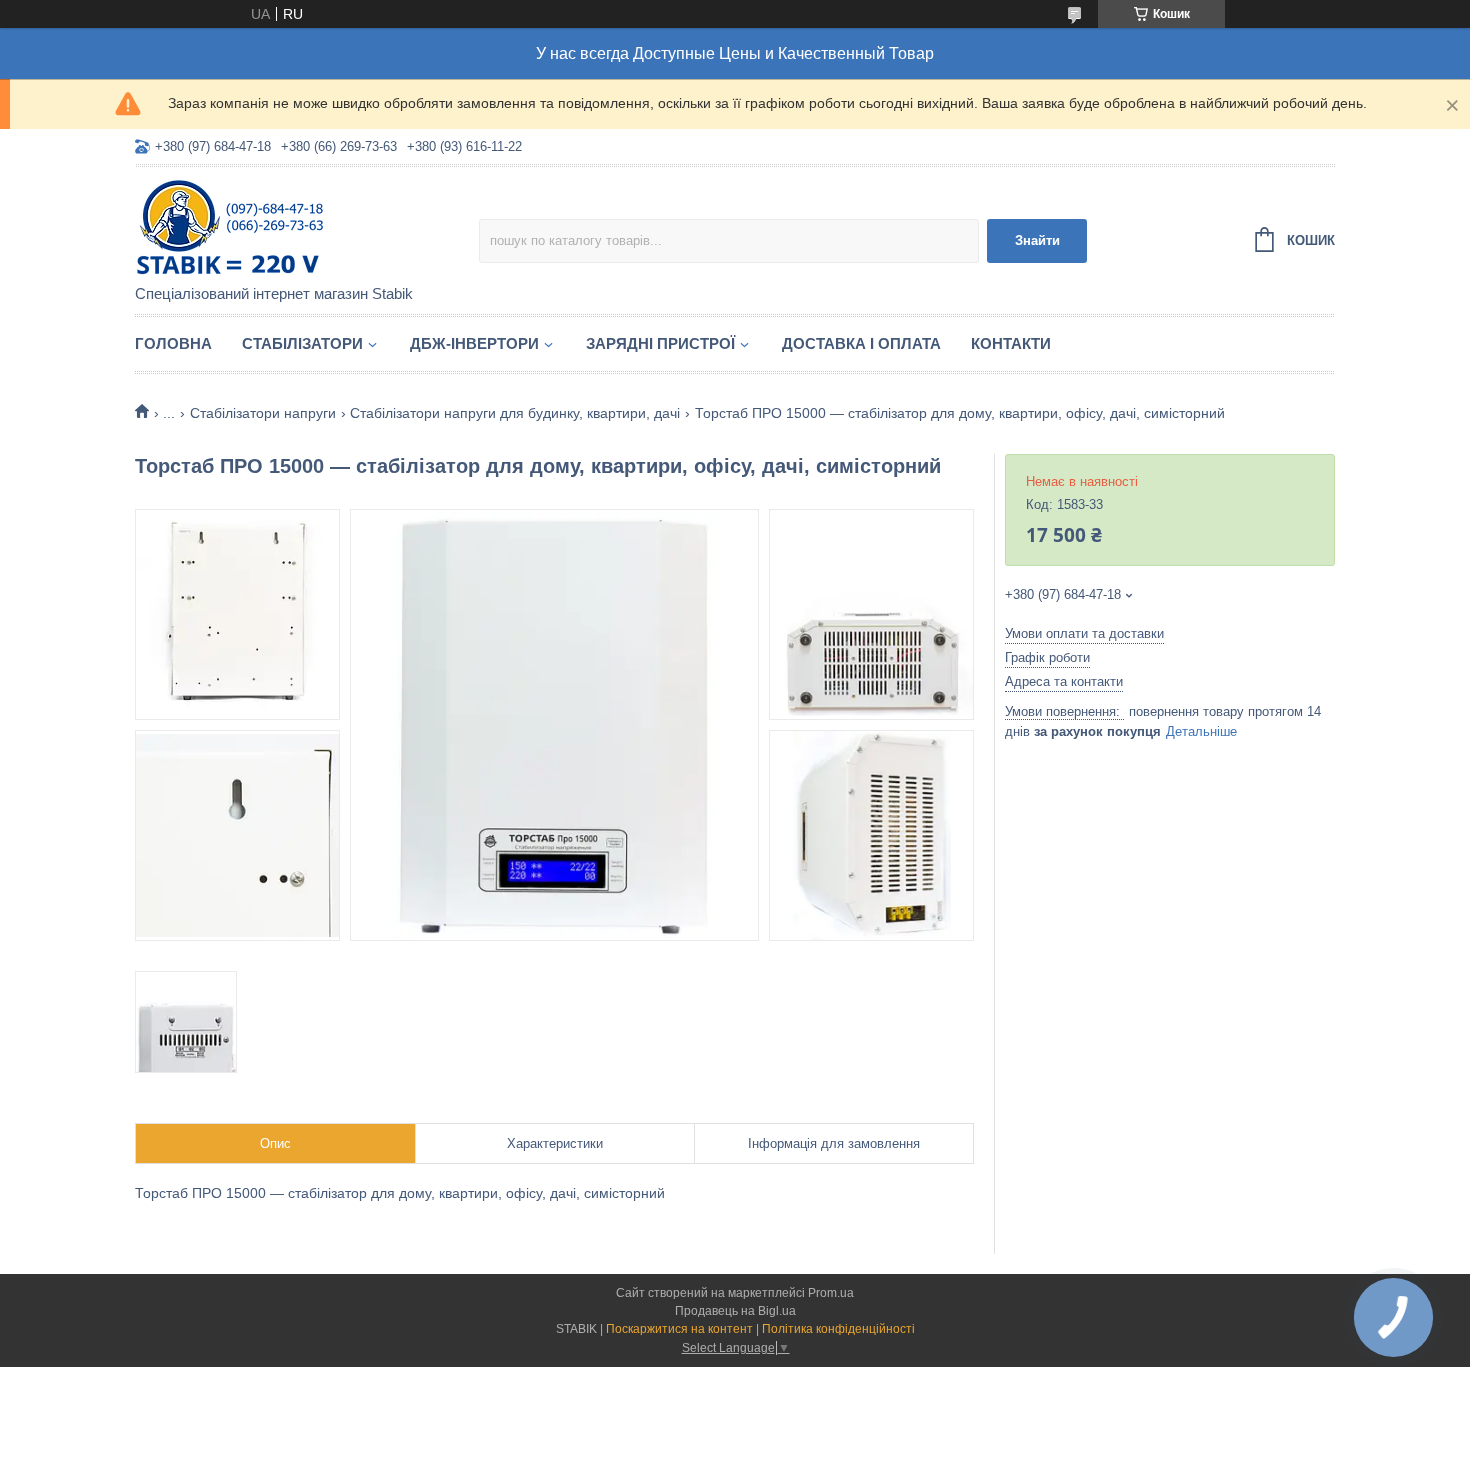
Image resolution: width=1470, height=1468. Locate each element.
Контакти (1011, 343)
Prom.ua (831, 1293)
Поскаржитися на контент (679, 1329)
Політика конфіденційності (838, 1329)
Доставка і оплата (861, 343)
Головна (173, 343)
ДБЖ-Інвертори (474, 343)
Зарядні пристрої (660, 343)
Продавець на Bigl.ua (735, 1311)
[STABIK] (307, 227)
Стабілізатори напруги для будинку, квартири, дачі (515, 413)
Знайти (1037, 240)
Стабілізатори (302, 343)
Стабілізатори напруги (263, 413)
